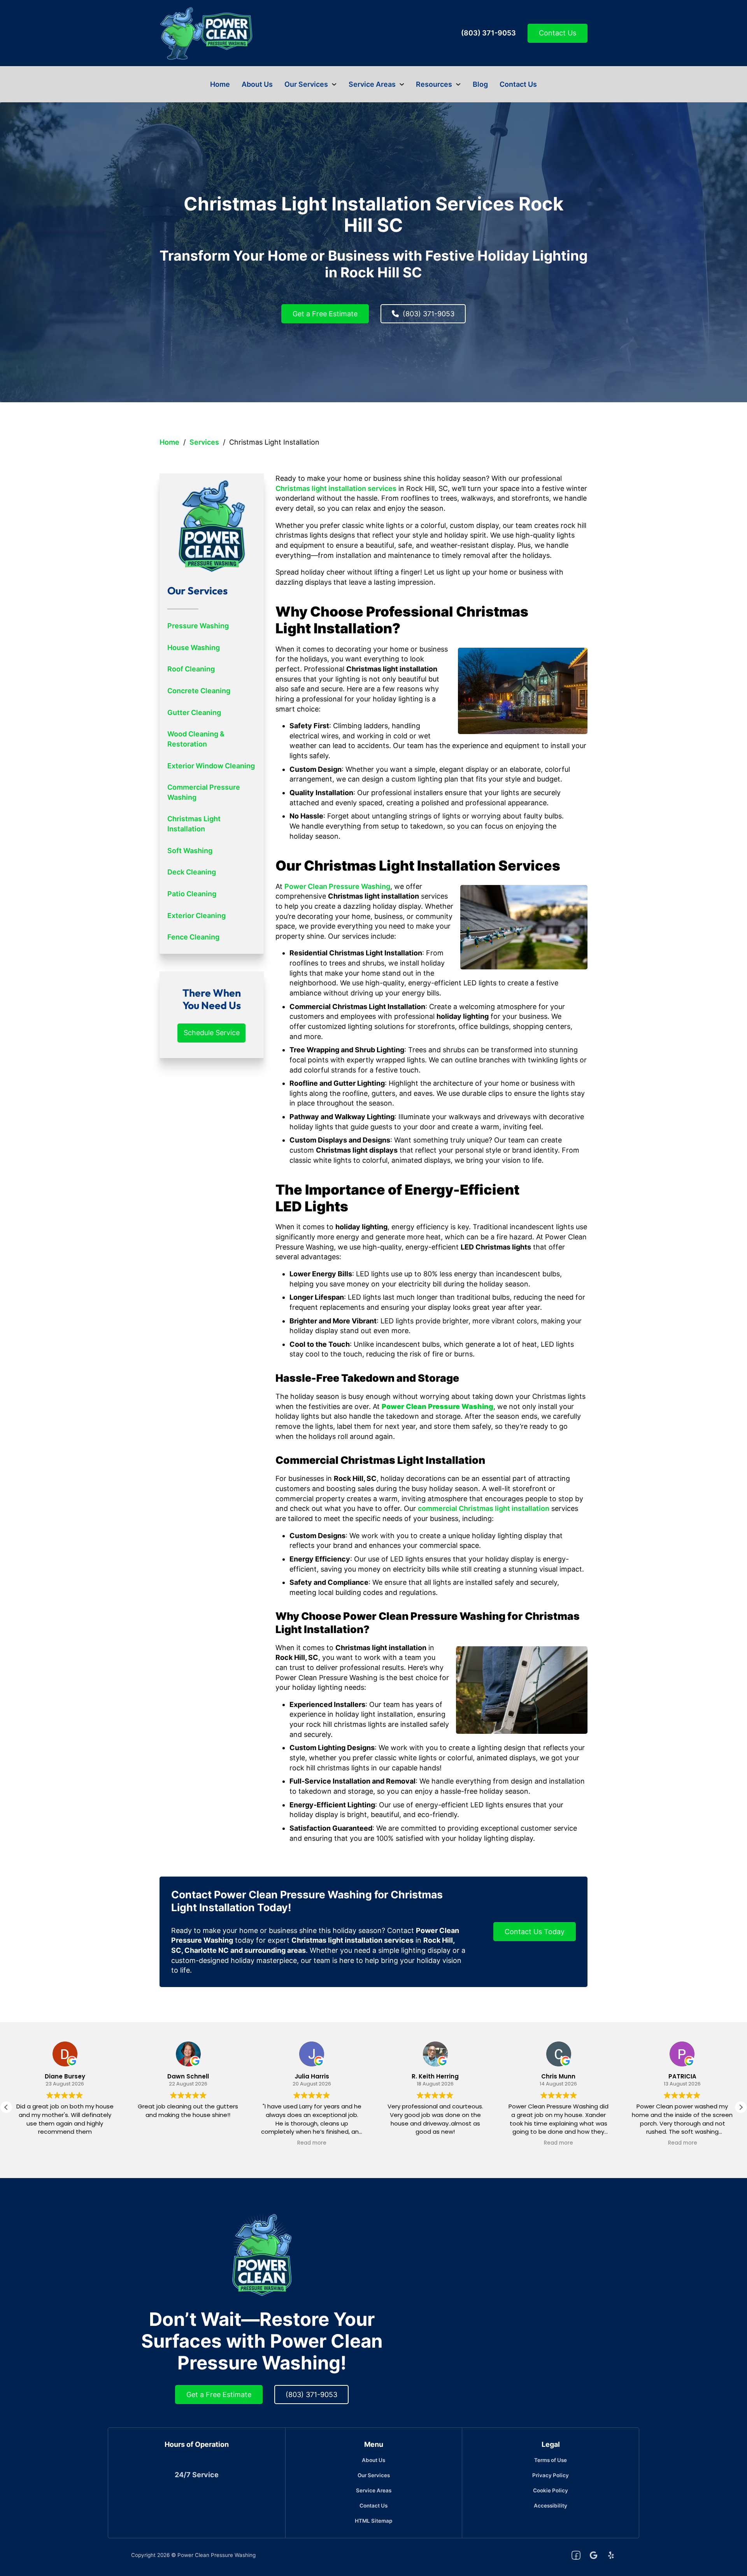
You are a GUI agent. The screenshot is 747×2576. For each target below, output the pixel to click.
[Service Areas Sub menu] (402, 84)
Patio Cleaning (192, 894)
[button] (741, 2107)
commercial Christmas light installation (484, 1508)
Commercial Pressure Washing (204, 792)
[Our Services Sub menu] (334, 84)
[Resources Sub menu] (458, 84)
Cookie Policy (551, 2490)
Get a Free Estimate (325, 314)
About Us (257, 84)
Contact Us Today (535, 1932)
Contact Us (558, 33)
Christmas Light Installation (194, 824)
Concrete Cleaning (199, 691)
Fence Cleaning (193, 937)
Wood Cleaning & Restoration (196, 739)
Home (220, 84)
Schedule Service (212, 1033)
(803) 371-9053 (488, 33)
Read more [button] (312, 2143)
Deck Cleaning (192, 872)
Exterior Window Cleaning (211, 766)
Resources (434, 84)
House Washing (194, 648)
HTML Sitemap (373, 2521)
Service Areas (372, 84)
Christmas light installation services (336, 488)
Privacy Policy (551, 2475)
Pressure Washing (198, 626)
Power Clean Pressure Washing (337, 886)
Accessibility (551, 2506)
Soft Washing (190, 851)
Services (204, 442)
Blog (480, 84)
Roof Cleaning (191, 669)
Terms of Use (551, 2460)
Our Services (306, 84)
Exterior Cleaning (196, 916)
